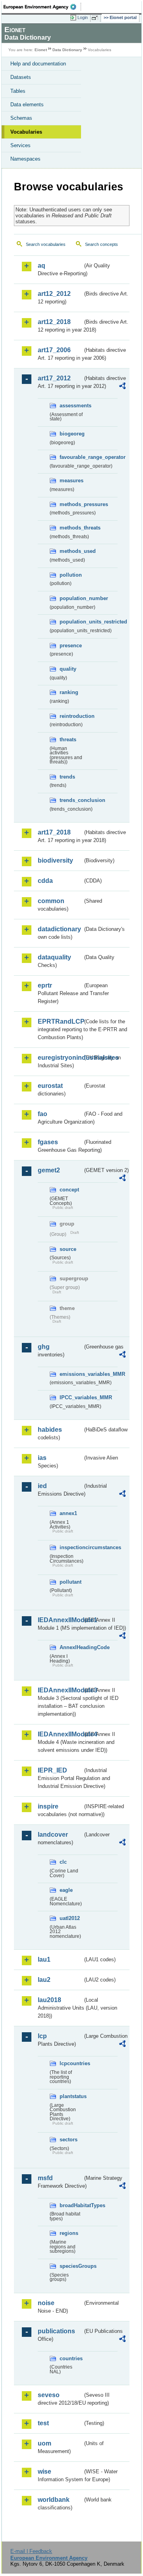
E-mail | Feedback (31, 2551)
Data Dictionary (67, 50)
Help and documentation (38, 64)
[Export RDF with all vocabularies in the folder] (122, 387)
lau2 (44, 1980)
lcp (42, 2036)
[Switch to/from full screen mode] (96, 18)
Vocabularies (26, 132)
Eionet (41, 50)
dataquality (54, 957)
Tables (18, 91)
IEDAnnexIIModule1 (60, 1620)
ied (42, 1486)
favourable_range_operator (71, 457)
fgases (48, 1142)
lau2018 (49, 2000)
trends (67, 777)
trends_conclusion (71, 800)
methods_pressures (71, 504)
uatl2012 (70, 1918)
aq (42, 266)
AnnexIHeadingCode (71, 1647)
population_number (71, 598)
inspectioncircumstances (71, 1547)
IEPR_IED (52, 1770)
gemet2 (49, 1170)
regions (69, 2233)
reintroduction (71, 716)
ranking (69, 692)
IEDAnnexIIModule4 (60, 1734)
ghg (44, 1347)
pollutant (71, 1582)
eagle (66, 1890)
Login (83, 17)
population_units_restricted (71, 622)
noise (46, 2303)
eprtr (45, 985)
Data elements (27, 105)
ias (42, 1458)
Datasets (21, 77)
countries (71, 2358)
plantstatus (71, 2096)
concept (69, 1190)
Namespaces (25, 159)
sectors (69, 2140)
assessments (71, 406)
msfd (45, 2178)
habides (50, 1430)
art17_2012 (54, 378)
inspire (48, 1806)
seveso (49, 2395)
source (68, 1249)
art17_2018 (54, 832)
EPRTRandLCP (60, 1021)
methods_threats (71, 528)
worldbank (54, 2500)
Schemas (21, 118)
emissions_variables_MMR (71, 1374)
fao (43, 1114)
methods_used (71, 551)
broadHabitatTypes (71, 2205)
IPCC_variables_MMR (71, 1397)
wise (44, 2471)
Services (20, 145)
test (43, 2423)
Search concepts (101, 244)
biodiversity (55, 860)
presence (71, 645)
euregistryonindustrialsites (60, 1058)
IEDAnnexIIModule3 (60, 1690)
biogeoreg (71, 434)
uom (44, 2443)
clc (63, 1862)
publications (56, 2331)
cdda (45, 881)
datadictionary (59, 929)
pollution (71, 575)
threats (68, 739)
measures (71, 480)
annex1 (68, 1513)
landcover (53, 1835)
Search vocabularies (46, 244)
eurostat (50, 1086)
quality (68, 669)
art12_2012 (54, 294)
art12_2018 (54, 322)
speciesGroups (71, 2266)
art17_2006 (54, 350)
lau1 (44, 1959)
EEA (42, 7)
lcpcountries (71, 2063)
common (51, 901)
